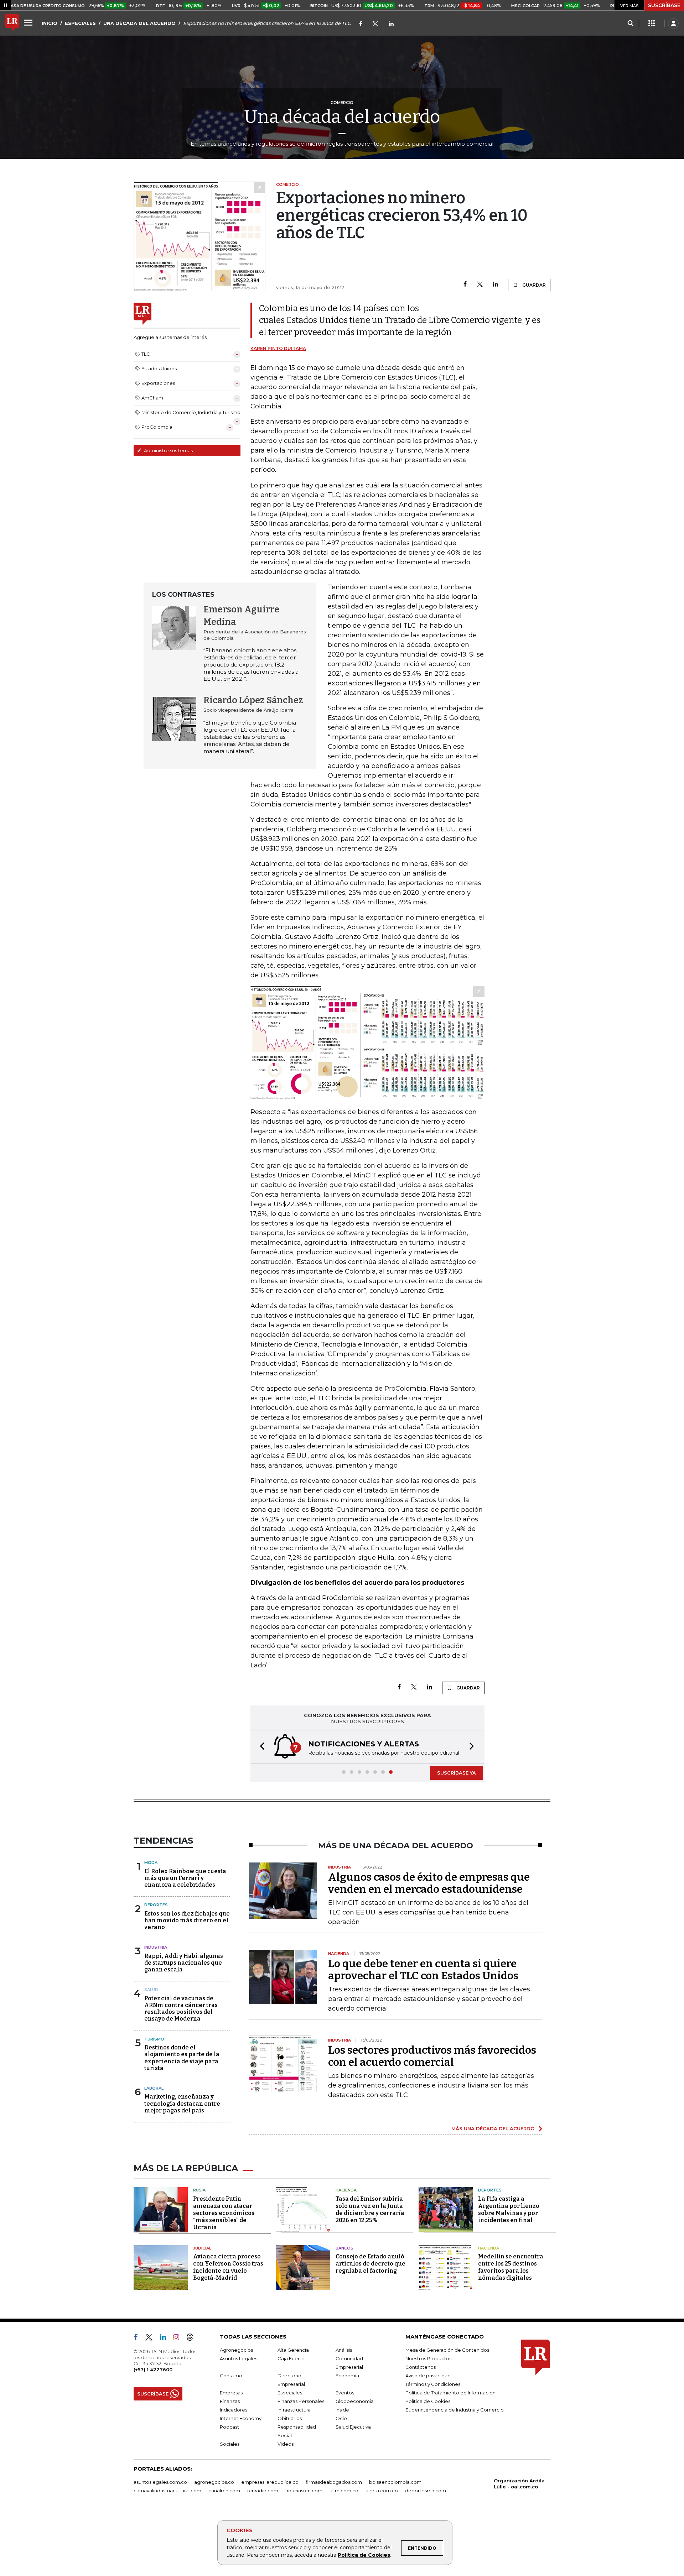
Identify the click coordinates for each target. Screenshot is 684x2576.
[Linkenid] (391, 24)
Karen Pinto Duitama (278, 348)
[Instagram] (179, 2339)
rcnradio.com (263, 2491)
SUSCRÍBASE (664, 5)
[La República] (12, 23)
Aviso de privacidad (428, 2376)
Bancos (344, 2248)
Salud (151, 1990)
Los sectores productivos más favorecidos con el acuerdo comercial (432, 2056)
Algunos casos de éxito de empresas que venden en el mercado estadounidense (429, 1883)
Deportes (156, 1905)
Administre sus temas (168, 450)
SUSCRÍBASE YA (457, 1773)
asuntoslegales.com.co (160, 2482)
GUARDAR (533, 285)
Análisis (344, 2350)
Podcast (229, 2427)
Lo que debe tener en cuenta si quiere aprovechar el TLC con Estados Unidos (423, 1970)
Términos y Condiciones (433, 2384)
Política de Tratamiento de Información (450, 2393)
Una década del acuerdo (342, 117)
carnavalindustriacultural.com (167, 2491)
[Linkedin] (496, 285)
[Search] (630, 23)
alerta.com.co (382, 2491)
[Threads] (193, 2339)
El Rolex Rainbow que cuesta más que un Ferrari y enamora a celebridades (185, 1878)
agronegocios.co (214, 2482)
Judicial (202, 2248)
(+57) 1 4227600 (153, 2369)
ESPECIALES (80, 23)
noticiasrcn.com (304, 2491)
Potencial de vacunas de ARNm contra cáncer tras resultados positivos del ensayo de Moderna (181, 2009)
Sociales (230, 2444)
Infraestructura (294, 2410)
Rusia (199, 2190)
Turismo (154, 2039)
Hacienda (346, 2190)
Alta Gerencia (293, 2350)
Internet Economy (241, 2418)
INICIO (50, 23)
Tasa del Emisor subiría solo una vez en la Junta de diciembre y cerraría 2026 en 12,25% (370, 2209)
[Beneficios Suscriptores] (652, 23)
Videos (286, 2444)
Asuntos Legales (239, 2358)
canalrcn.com (224, 2491)
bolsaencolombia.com (395, 2482)
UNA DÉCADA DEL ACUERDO (139, 23)
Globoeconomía (355, 2401)
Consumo (231, 2376)
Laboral (154, 2088)
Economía (347, 2376)
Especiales (290, 2393)
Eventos (345, 2393)
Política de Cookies (364, 2555)
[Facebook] (361, 24)
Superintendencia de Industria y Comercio (455, 2410)
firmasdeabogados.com (334, 2482)
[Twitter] (375, 24)
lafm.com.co (344, 2491)
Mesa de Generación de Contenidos (447, 2350)
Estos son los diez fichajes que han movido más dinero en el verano (187, 1920)
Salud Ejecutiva (353, 2427)
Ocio (341, 2418)
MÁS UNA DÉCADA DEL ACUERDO (493, 2128)
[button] (260, 1747)
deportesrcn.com (426, 2491)
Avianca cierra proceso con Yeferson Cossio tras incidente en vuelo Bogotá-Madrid (228, 2267)
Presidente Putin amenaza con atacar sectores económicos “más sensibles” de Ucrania (224, 2213)
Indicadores (234, 2410)
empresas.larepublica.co (270, 2482)
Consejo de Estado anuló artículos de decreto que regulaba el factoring (370, 2264)
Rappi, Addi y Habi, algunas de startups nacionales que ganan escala (184, 1963)
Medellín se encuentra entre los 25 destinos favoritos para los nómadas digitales (511, 2267)
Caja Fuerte (291, 2358)
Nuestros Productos (428, 2358)
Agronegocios (236, 2350)
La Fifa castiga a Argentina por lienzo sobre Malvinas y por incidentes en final (509, 2209)
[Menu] (29, 22)
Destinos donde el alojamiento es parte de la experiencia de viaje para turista (182, 2058)
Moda (151, 1862)
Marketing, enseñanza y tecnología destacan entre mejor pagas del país (182, 2103)
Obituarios (290, 2418)
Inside (342, 2410)
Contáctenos (421, 2367)
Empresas (231, 2393)
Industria (156, 1947)
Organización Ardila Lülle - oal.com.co (519, 2484)
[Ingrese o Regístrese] (673, 23)
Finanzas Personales (301, 2401)
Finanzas (230, 2401)
